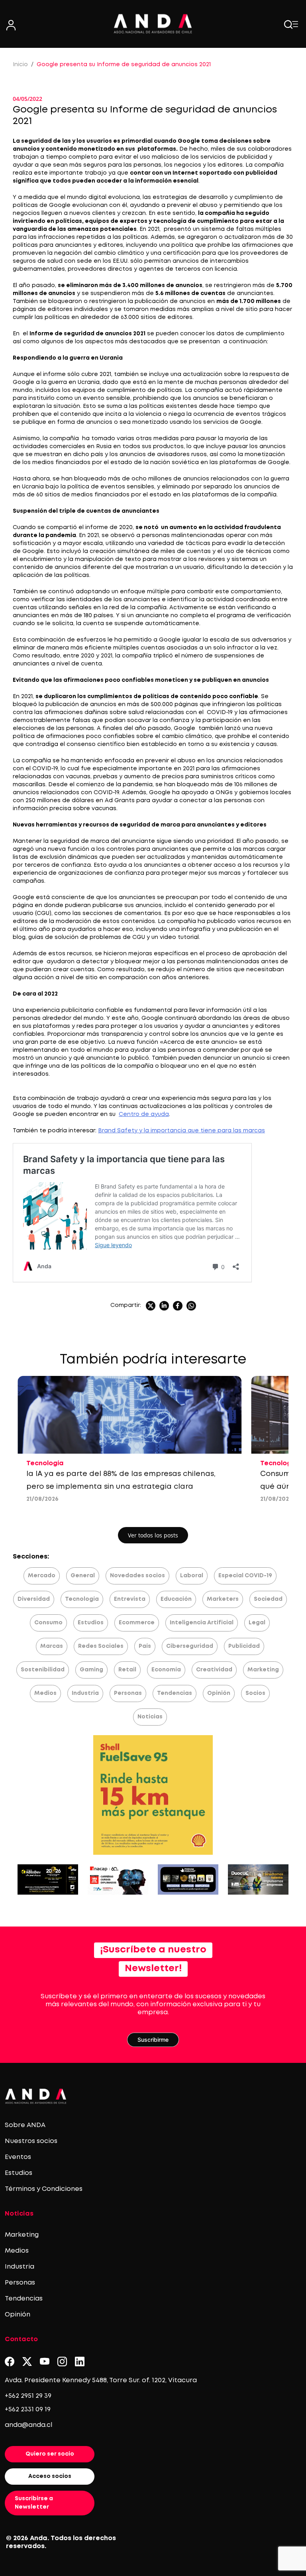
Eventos (18, 2157)
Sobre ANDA (25, 2125)
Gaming (91, 1670)
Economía (166, 1670)
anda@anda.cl (28, 2425)
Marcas (52, 1646)
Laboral (192, 1576)
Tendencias (175, 1693)
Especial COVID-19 (245, 1576)
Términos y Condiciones (44, 2189)
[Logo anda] (153, 24)
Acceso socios (50, 2476)
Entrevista (130, 1599)
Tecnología (82, 1599)
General (83, 1576)
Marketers (223, 1599)
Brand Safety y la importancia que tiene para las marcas (181, 1131)
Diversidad (34, 1599)
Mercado (42, 1576)
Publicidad (244, 1646)
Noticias (150, 1717)
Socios (255, 1693)
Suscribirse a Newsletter (34, 2503)
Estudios (91, 1623)
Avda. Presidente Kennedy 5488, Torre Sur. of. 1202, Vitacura (101, 2380)
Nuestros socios (31, 2141)
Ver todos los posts (153, 1535)
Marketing (263, 1670)
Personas (128, 1693)
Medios (45, 1693)
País (145, 1646)
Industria (85, 1693)
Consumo (48, 1623)
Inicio (20, 65)
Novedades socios (137, 1576)
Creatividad (214, 1670)
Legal (257, 1623)
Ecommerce (137, 1623)
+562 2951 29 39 (28, 2396)
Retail (127, 1670)
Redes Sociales (101, 1646)
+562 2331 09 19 (28, 2410)
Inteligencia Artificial (202, 1623)
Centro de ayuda (144, 1114)
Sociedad (268, 1599)
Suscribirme (153, 2040)
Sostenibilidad (43, 1670)
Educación (176, 1599)
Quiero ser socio (50, 2454)
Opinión (219, 1693)
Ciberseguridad (190, 1646)
